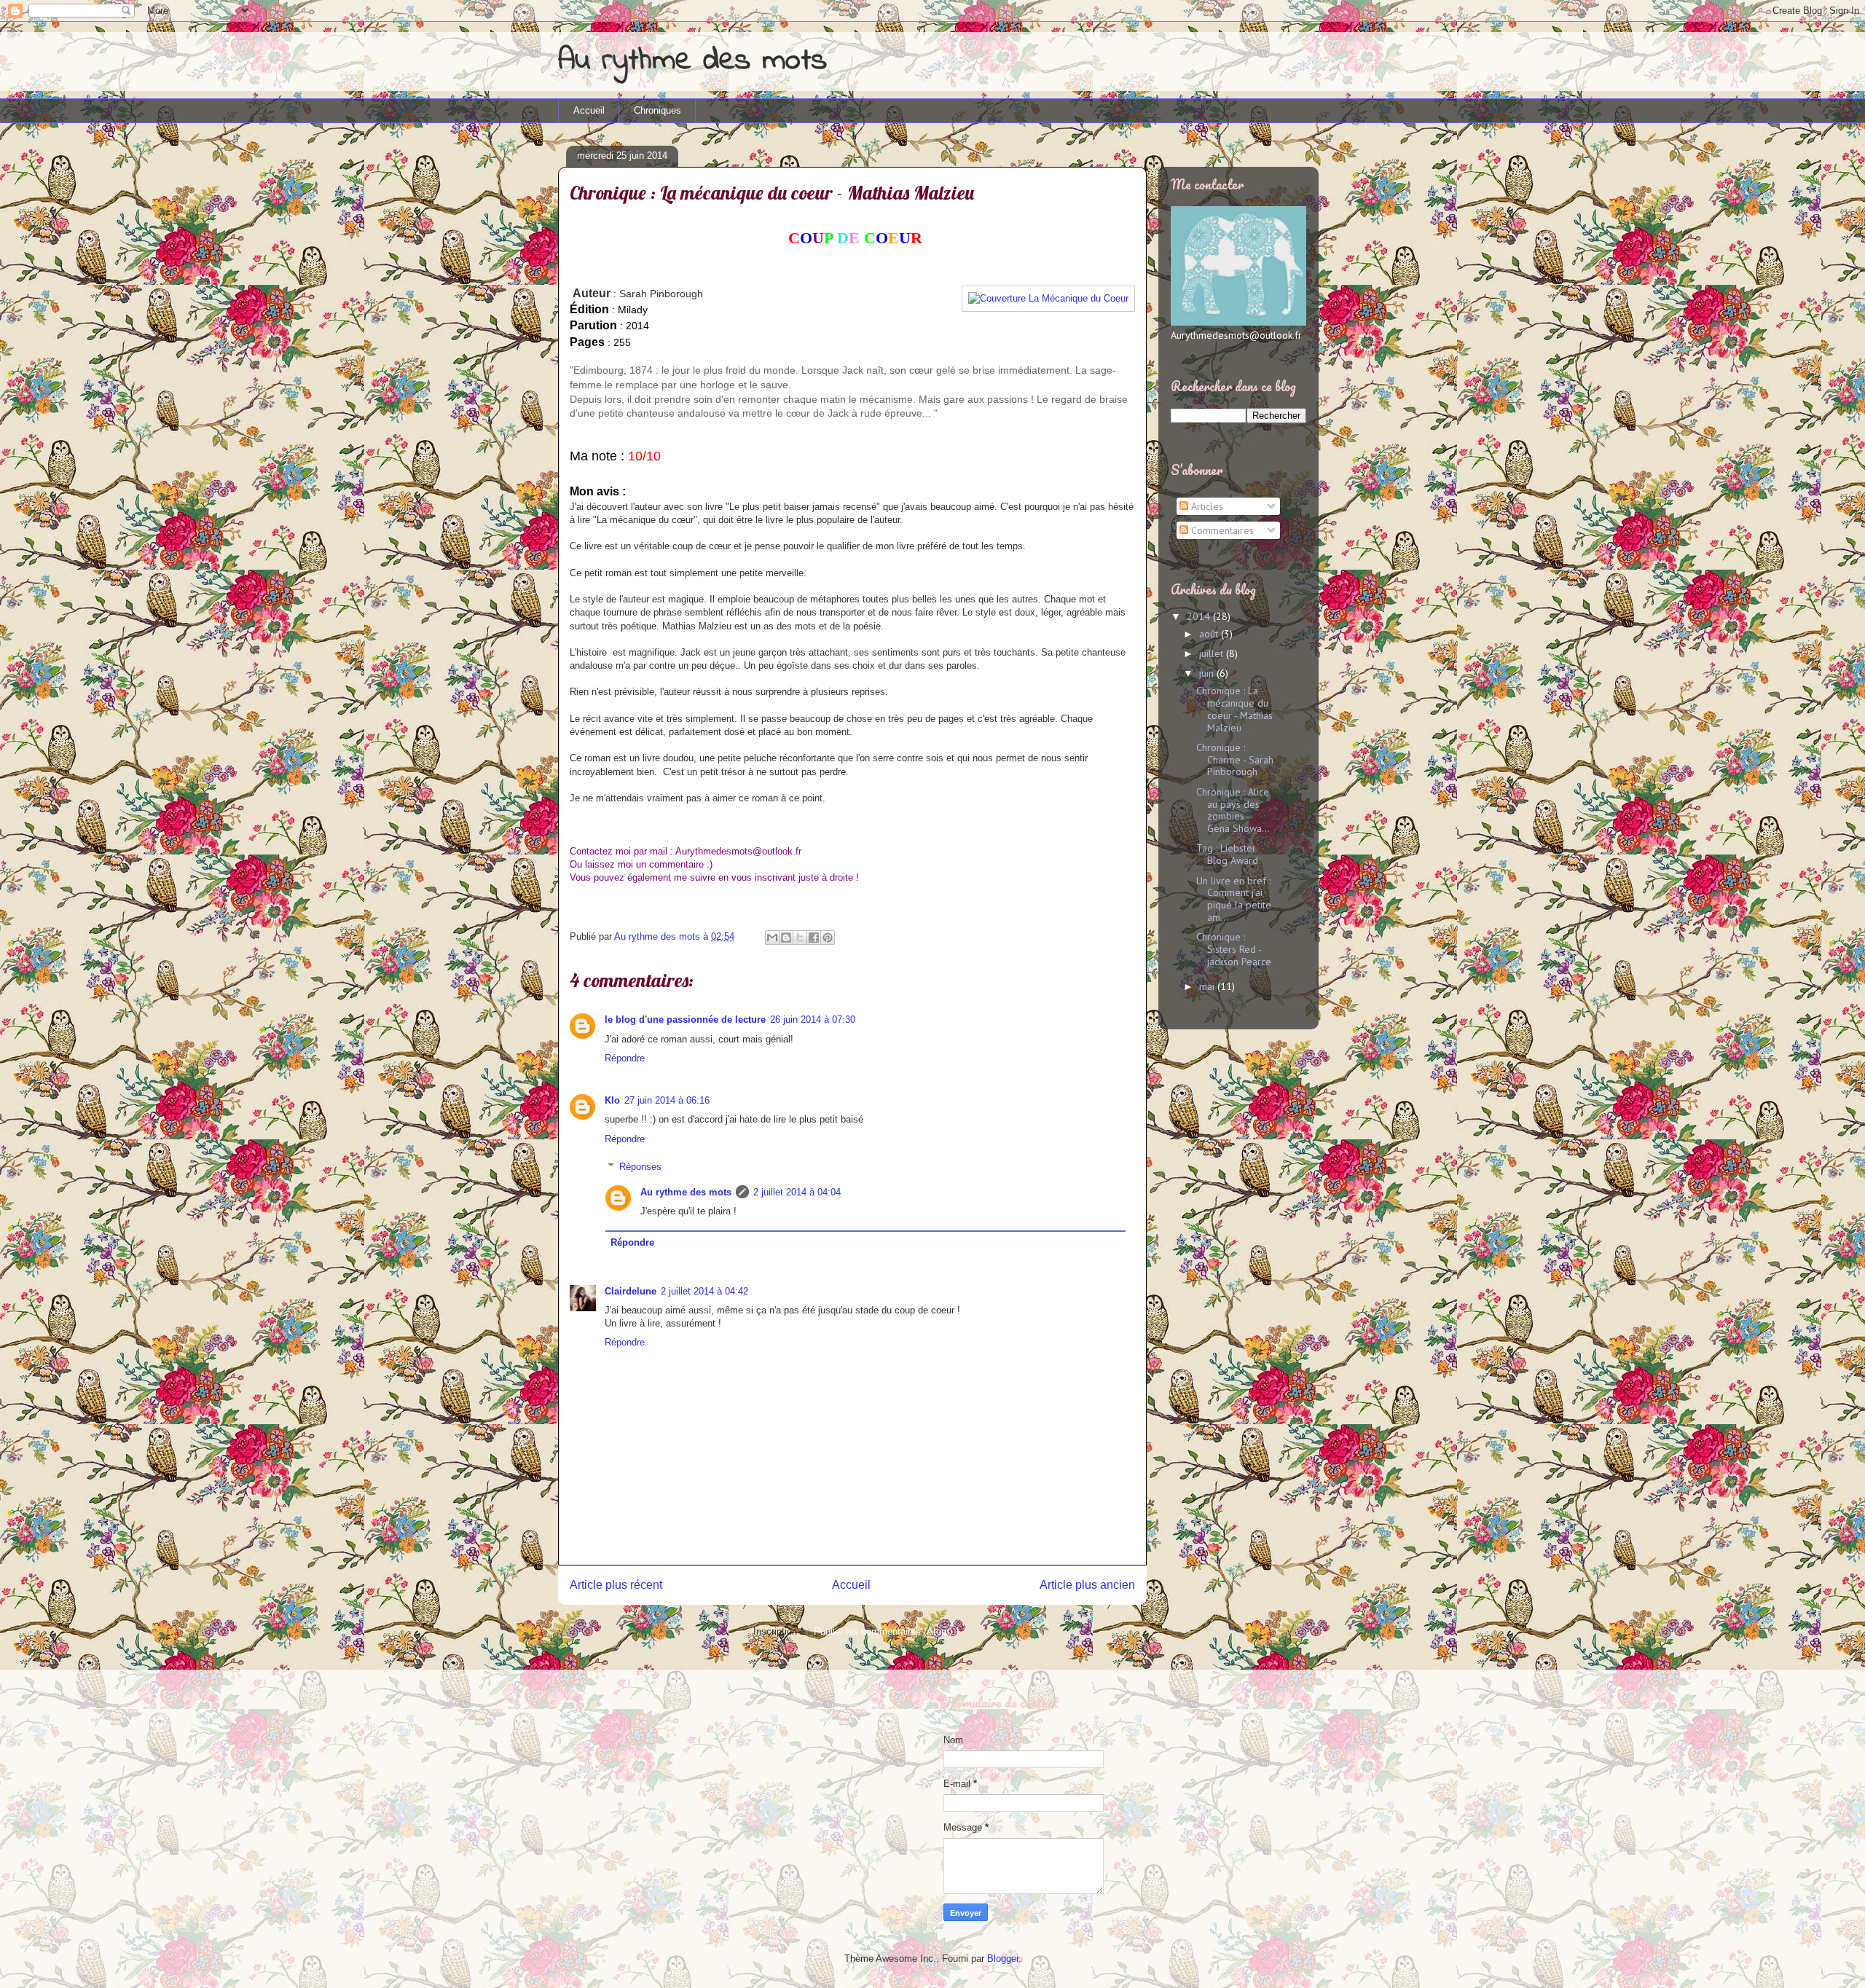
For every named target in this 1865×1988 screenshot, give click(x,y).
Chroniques (657, 110)
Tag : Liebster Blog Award (1227, 854)
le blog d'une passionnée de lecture (685, 1019)
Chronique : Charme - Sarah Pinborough (1235, 760)
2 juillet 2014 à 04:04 (797, 1192)
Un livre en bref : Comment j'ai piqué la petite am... (1234, 899)
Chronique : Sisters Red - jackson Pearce (1234, 949)
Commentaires (1221, 530)
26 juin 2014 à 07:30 (813, 1019)
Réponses (640, 1167)
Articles (1206, 506)
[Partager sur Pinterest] (828, 938)
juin (1208, 673)
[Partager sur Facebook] (814, 938)
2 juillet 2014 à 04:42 (704, 1291)
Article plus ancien (1087, 1585)
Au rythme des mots (692, 61)
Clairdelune (631, 1291)
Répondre (625, 1058)
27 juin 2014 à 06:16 (667, 1100)
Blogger (1003, 1958)
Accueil (589, 110)
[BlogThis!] (786, 938)
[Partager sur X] (800, 938)
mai (1208, 986)
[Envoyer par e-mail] (772, 938)
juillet (1213, 653)
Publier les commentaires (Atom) (883, 1631)
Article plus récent (616, 1585)
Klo (612, 1100)
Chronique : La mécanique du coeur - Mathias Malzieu (1234, 709)
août (1210, 634)
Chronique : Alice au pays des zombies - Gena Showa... (1233, 810)
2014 (1200, 616)
